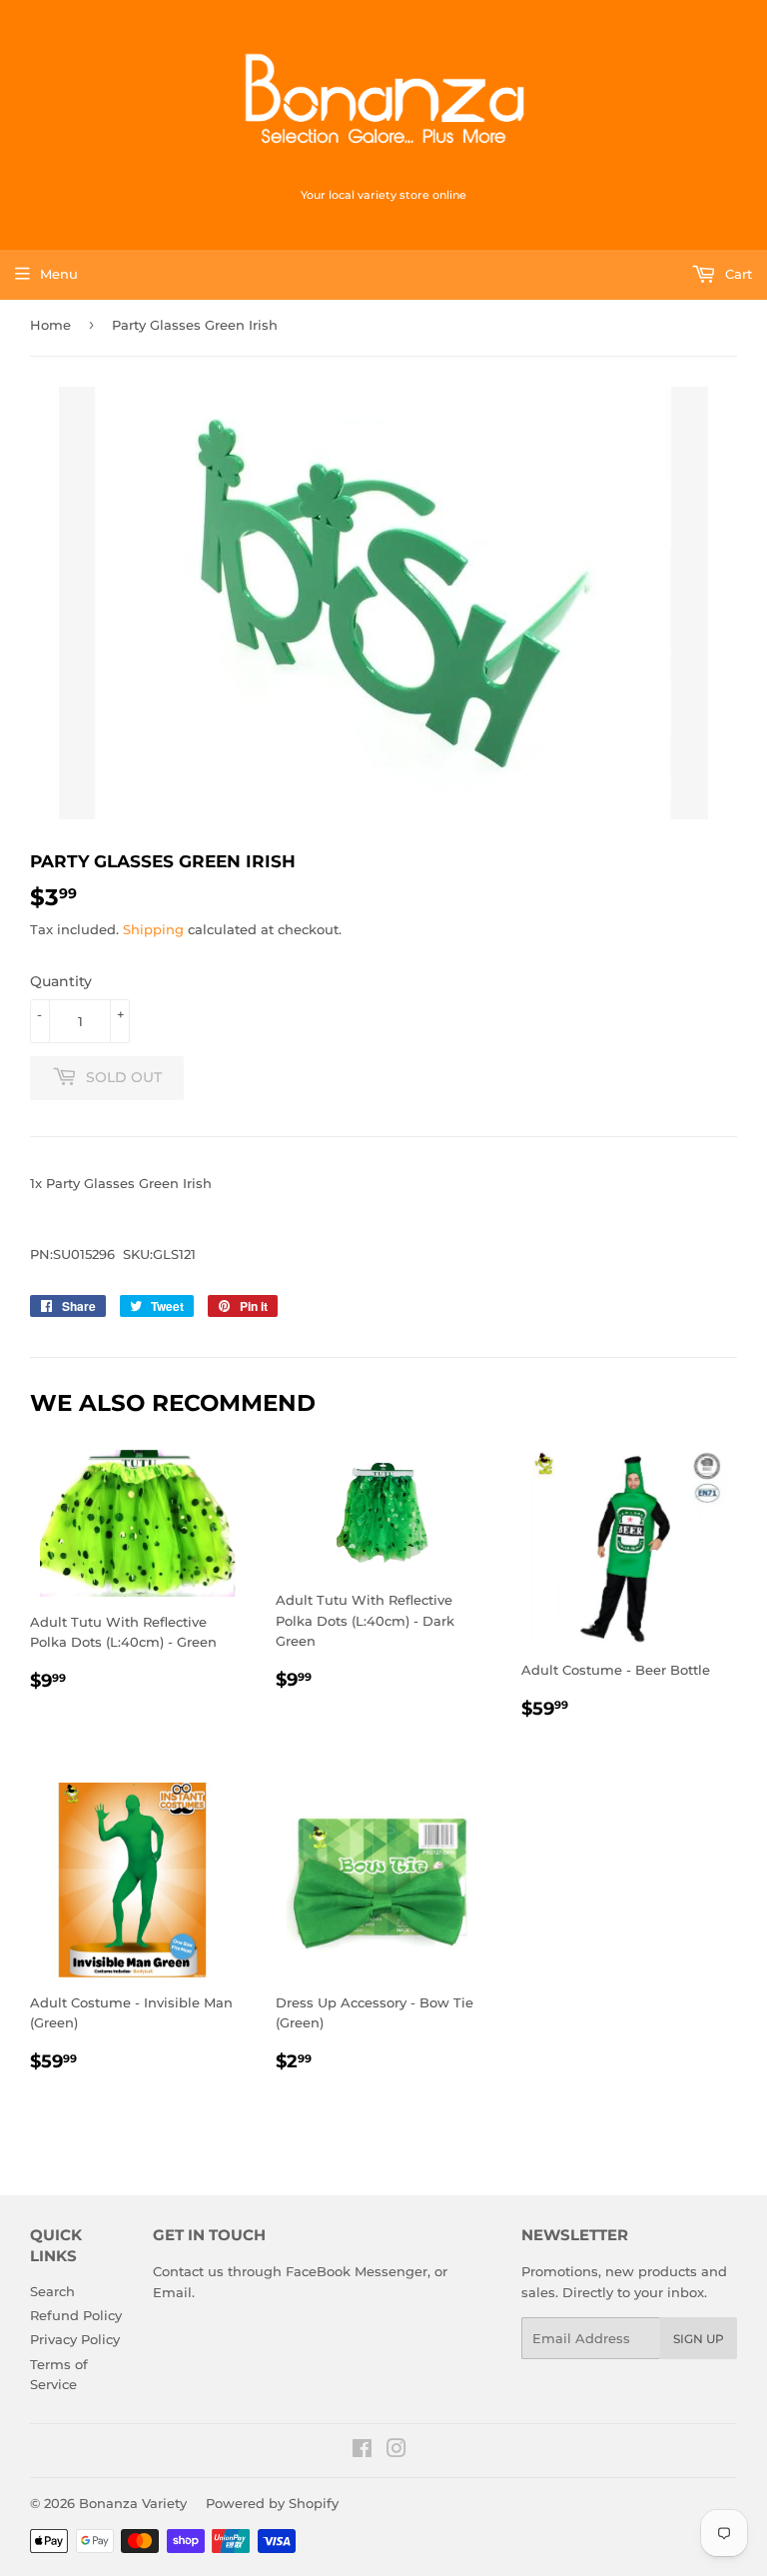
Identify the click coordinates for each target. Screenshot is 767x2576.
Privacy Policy (75, 2339)
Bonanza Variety (133, 2503)
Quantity (61, 981)
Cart (737, 274)
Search (52, 2291)
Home (50, 325)
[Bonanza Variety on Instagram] (396, 2451)
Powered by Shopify (272, 2503)
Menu (59, 274)
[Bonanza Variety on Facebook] (362, 2451)
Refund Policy (76, 2315)
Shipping (153, 929)
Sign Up (699, 2339)
